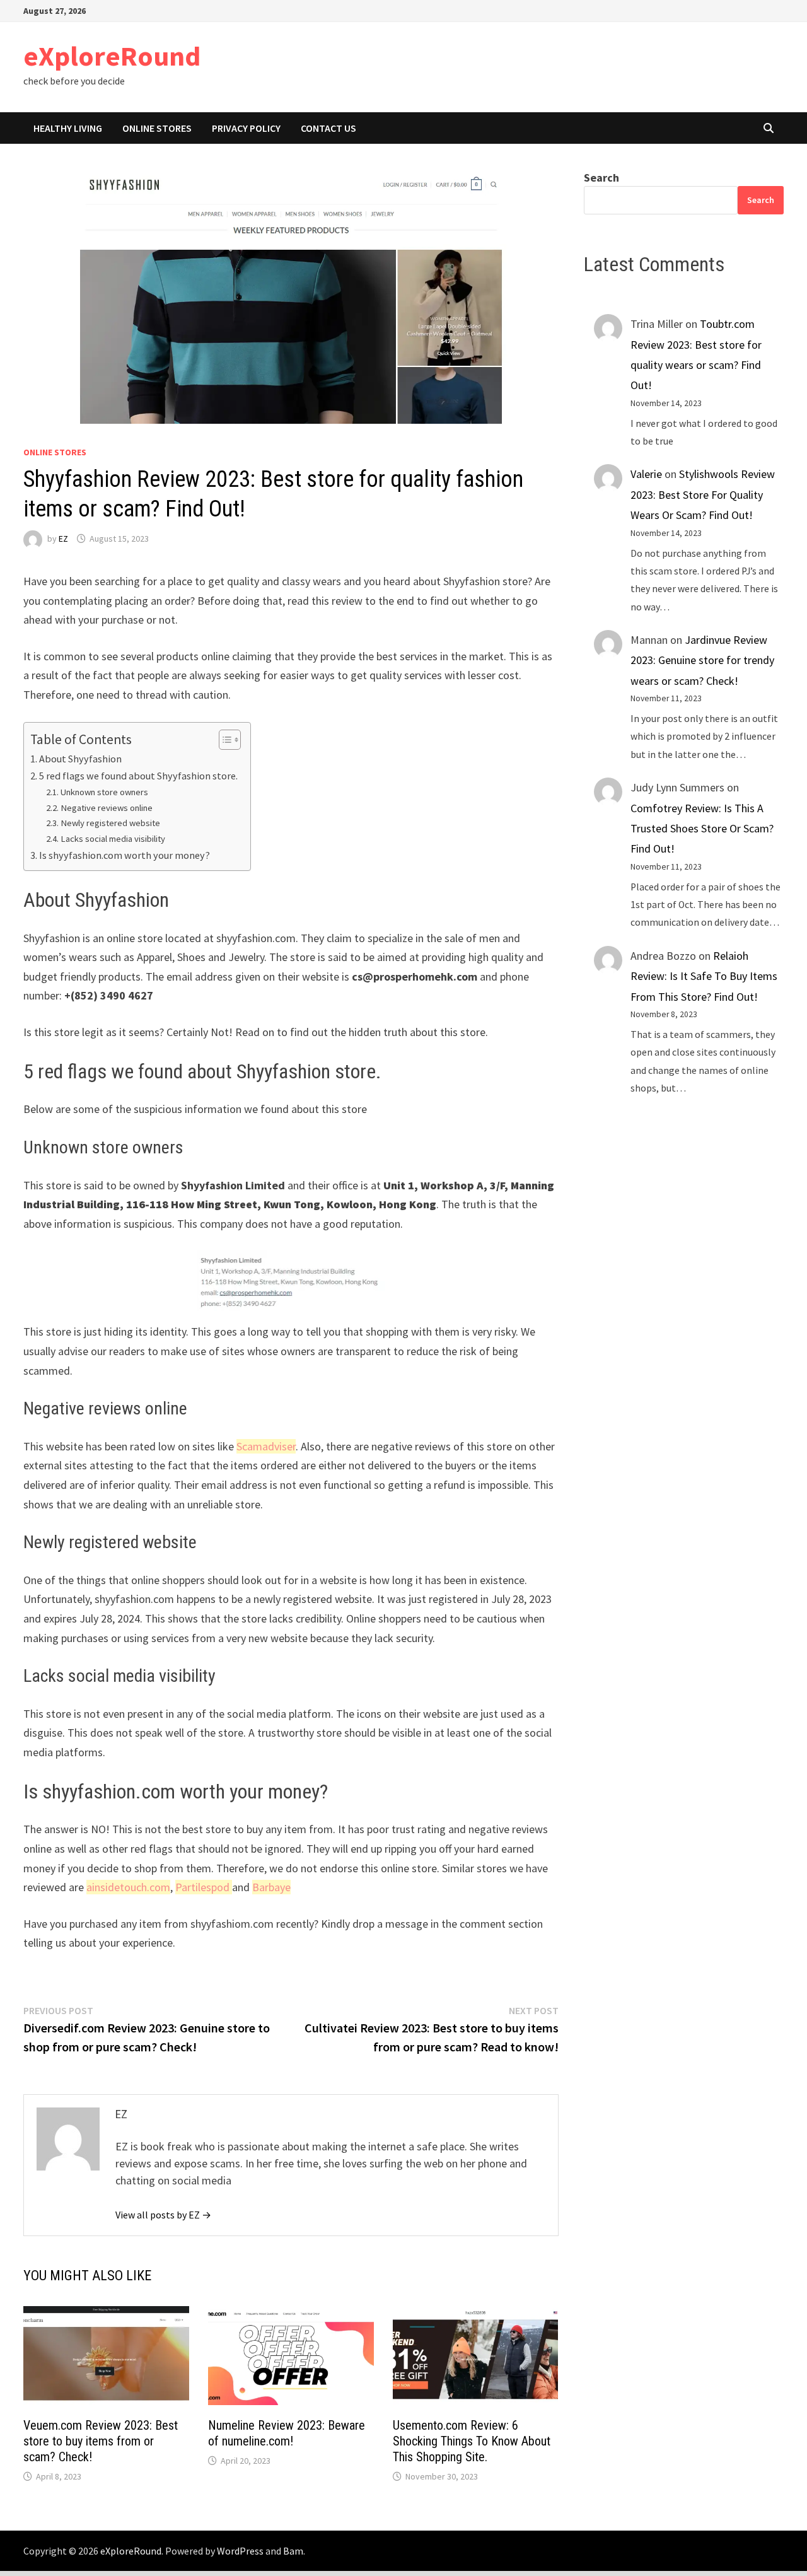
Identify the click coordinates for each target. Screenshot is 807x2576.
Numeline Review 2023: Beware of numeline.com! (287, 2433)
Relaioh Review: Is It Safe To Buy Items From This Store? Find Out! (704, 976)
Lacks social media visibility (113, 839)
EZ (63, 539)
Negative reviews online (107, 808)
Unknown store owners (104, 792)
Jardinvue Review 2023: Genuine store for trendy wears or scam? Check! (702, 660)
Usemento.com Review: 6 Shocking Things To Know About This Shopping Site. (472, 2441)
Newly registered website (110, 823)
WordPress (240, 2551)
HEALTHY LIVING (68, 128)
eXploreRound (112, 56)
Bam (293, 2551)
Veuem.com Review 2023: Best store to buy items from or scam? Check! (101, 2441)
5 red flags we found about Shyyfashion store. (138, 776)
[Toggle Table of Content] (224, 740)
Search (601, 178)
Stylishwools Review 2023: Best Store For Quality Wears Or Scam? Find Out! (703, 494)
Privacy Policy (246, 128)
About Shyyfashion (80, 759)
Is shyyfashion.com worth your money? (125, 855)
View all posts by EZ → (163, 2215)
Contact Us (328, 128)
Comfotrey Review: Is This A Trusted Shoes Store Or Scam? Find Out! (702, 829)
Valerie (646, 474)
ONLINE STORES (157, 128)
